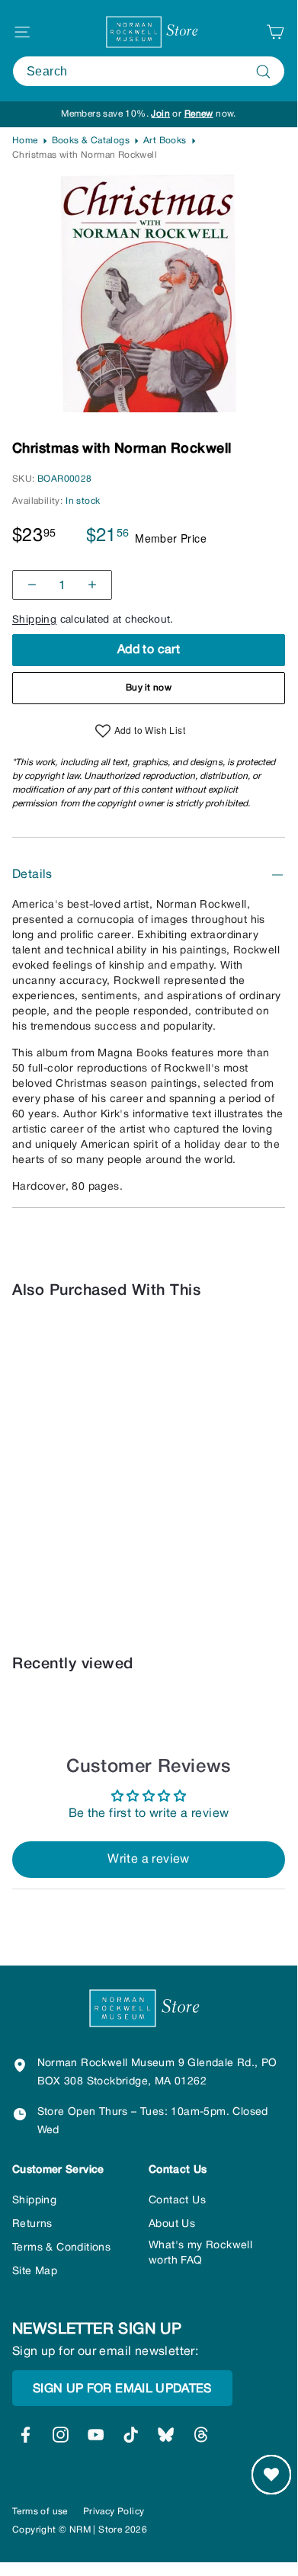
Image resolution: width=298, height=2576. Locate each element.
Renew (199, 114)
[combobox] (149, 71)
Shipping (34, 620)
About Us (172, 2224)
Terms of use (40, 2512)
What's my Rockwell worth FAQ (200, 2253)
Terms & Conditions (61, 2248)
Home (25, 141)
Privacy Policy (114, 2512)
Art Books (165, 141)
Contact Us (177, 2201)
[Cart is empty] (275, 32)
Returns (32, 2224)
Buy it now (149, 688)
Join (160, 114)
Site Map (35, 2272)
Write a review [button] (149, 1860)
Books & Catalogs (91, 141)
